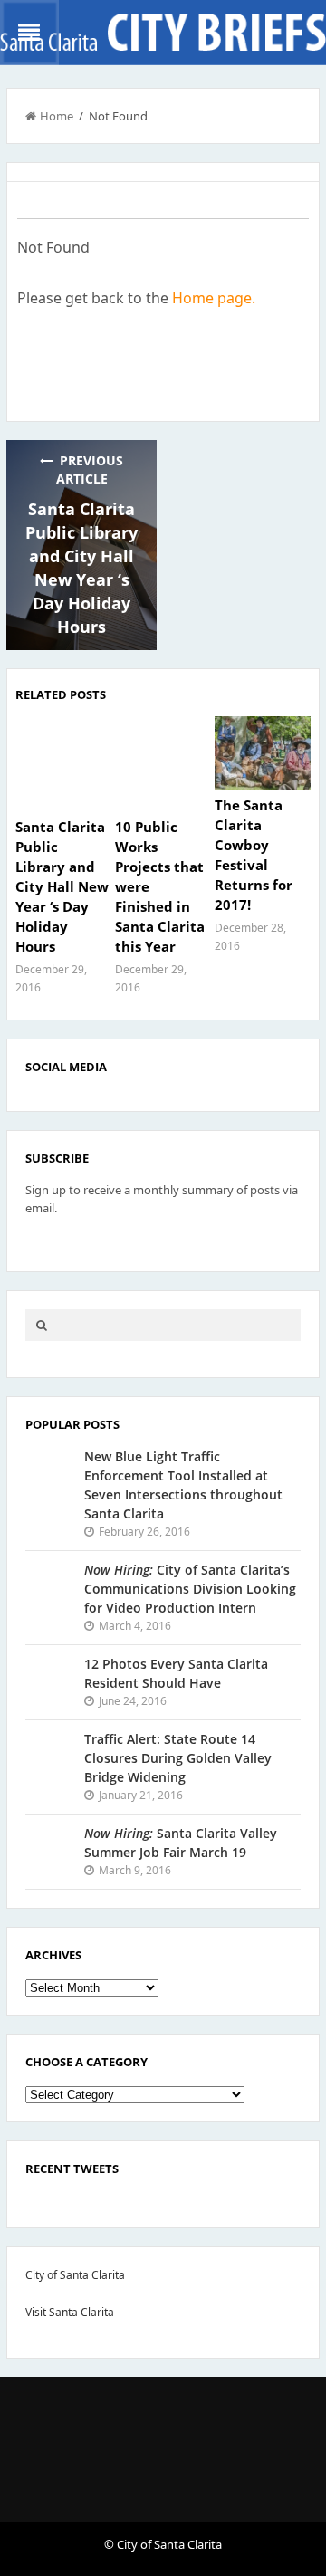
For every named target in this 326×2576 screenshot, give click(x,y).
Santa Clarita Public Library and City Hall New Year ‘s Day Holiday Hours (62, 886)
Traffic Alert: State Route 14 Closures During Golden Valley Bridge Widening (178, 1758)
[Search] (42, 1325)
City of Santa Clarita (75, 2275)
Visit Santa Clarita (70, 2312)
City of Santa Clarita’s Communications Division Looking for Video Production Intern (190, 1589)
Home (57, 116)
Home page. (214, 298)
